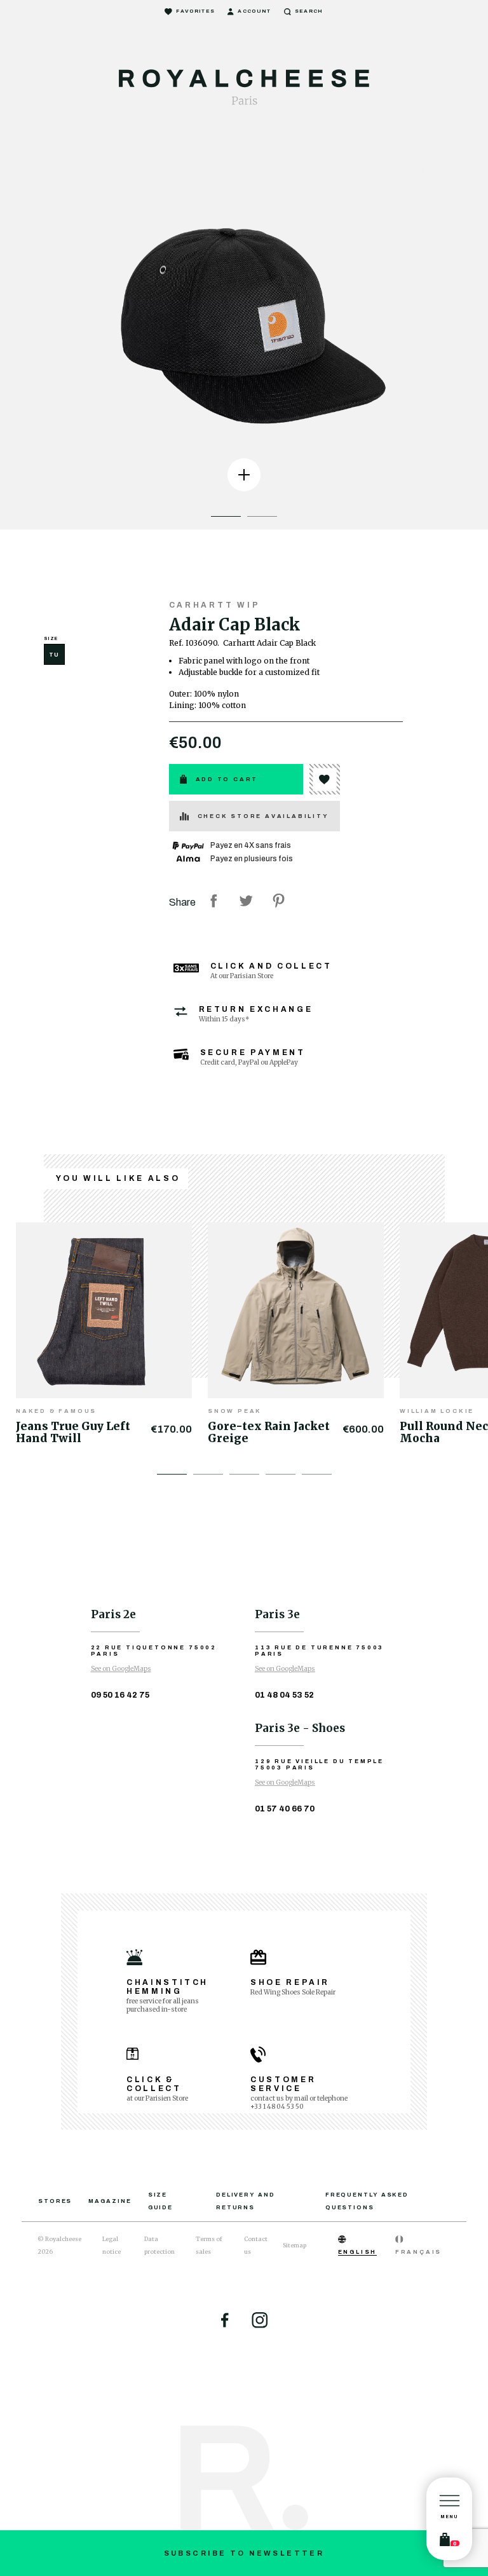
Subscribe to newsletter (244, 2553)
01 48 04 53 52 (284, 1695)
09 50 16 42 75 (120, 1695)
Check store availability (263, 816)
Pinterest (278, 901)
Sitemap (295, 2245)
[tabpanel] (244, 321)
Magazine (110, 2201)
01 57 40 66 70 (285, 1809)
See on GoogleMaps (121, 1669)
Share (213, 901)
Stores (55, 2201)
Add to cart (227, 779)
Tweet (246, 901)
